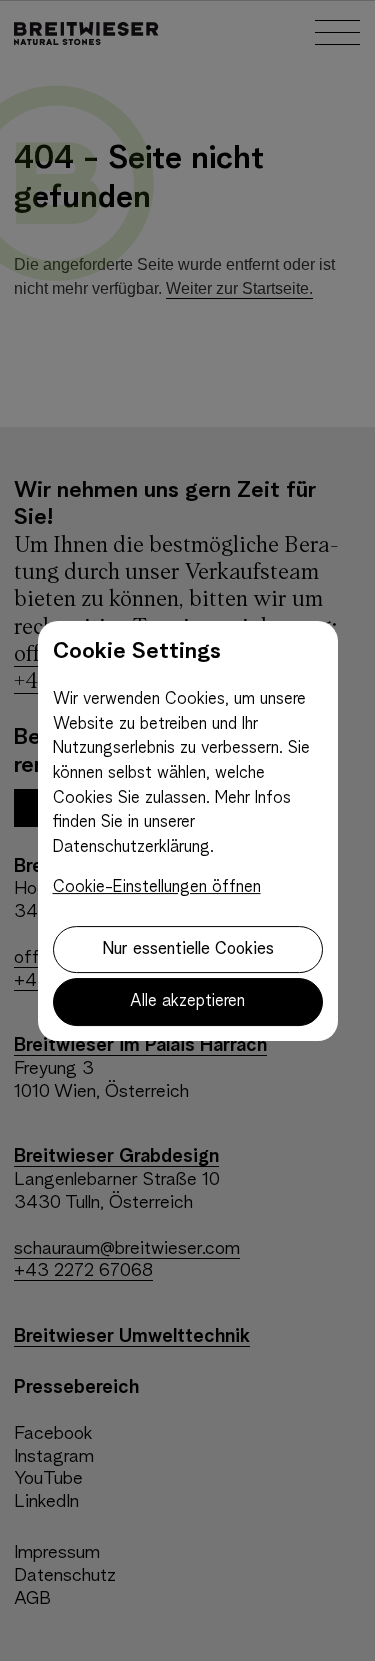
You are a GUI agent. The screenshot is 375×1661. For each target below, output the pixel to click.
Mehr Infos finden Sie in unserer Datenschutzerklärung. (172, 823)
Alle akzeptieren (187, 1001)
